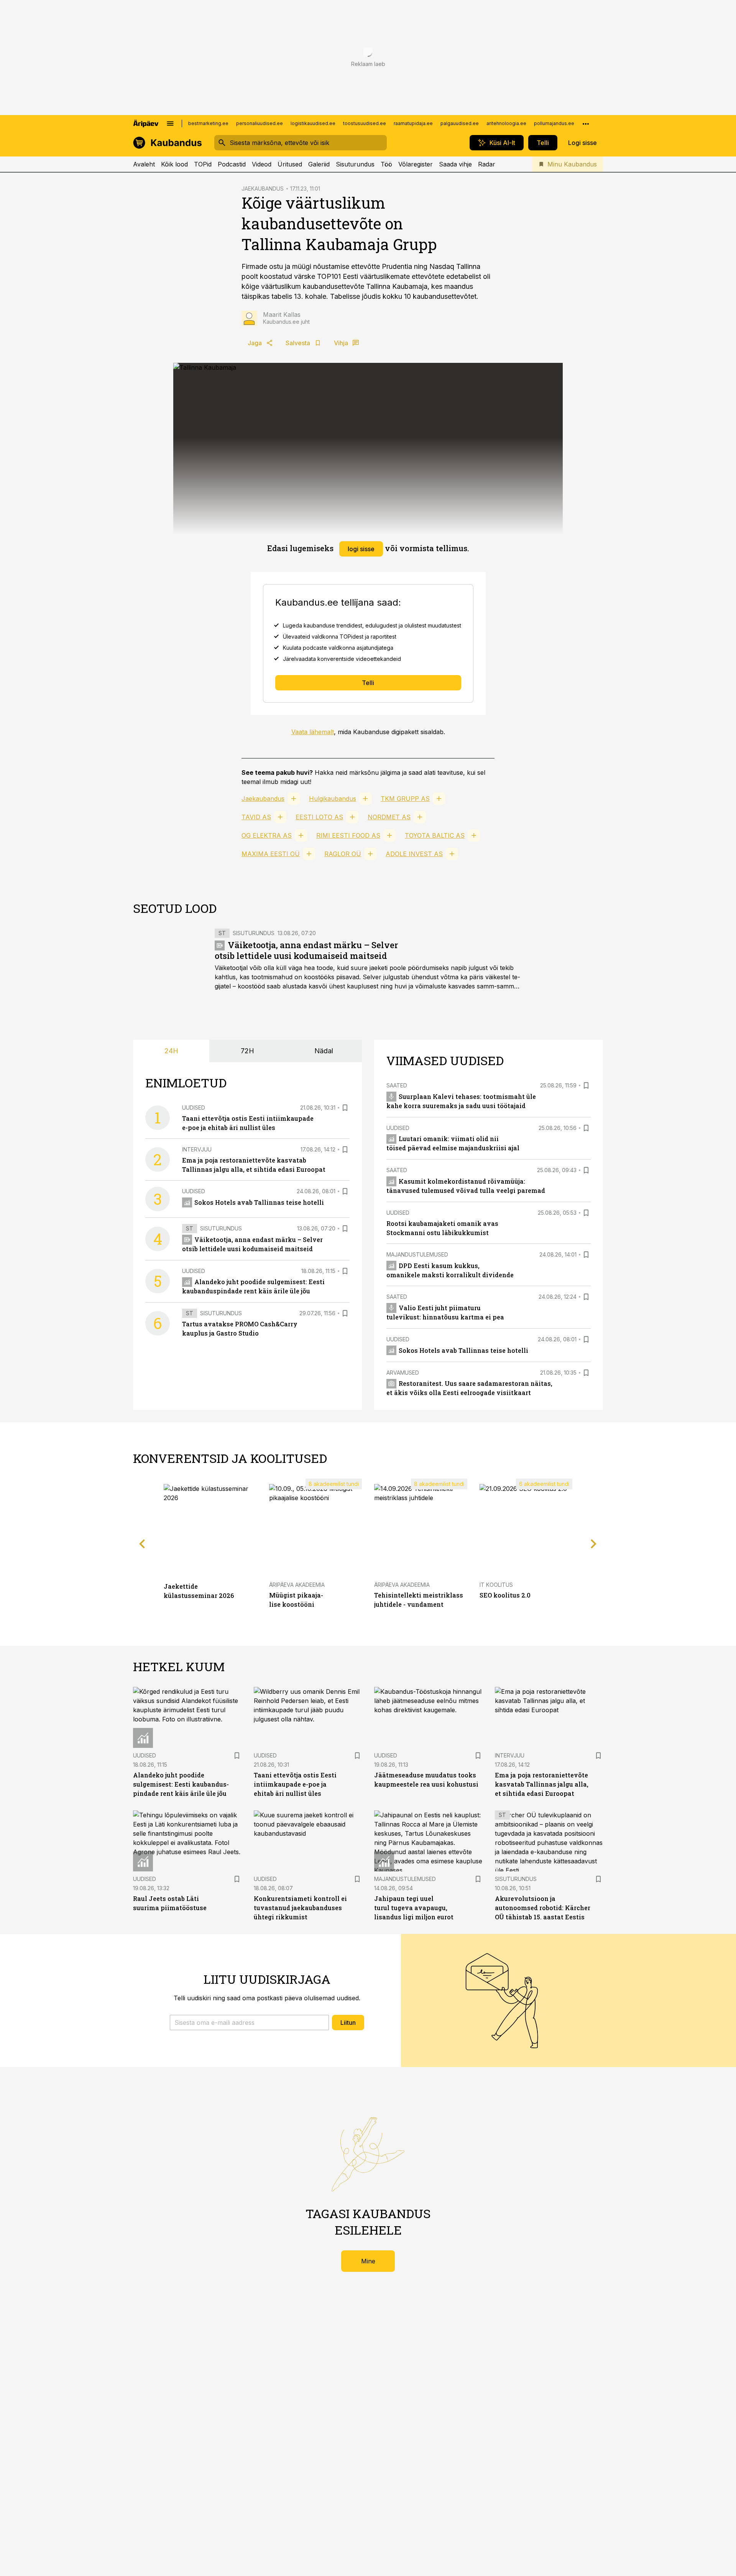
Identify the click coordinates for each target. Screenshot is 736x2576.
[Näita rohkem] (586, 124)
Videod (262, 164)
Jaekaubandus (263, 799)
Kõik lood (174, 164)
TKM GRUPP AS (405, 799)
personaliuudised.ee (260, 123)
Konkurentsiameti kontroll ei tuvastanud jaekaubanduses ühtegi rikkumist (300, 1908)
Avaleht (144, 164)
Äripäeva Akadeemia (297, 1585)
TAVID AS (256, 817)
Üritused (290, 164)
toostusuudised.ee (365, 123)
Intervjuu (197, 1149)
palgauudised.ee (460, 123)
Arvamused (403, 1373)
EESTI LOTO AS (319, 817)
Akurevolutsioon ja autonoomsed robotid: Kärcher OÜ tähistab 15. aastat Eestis (543, 1908)
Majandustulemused (417, 1254)
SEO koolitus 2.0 (505, 1595)
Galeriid (319, 164)
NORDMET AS (389, 817)
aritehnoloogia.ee (506, 123)
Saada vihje (455, 164)
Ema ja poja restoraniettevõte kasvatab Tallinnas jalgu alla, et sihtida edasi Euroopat (542, 1784)
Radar (487, 164)
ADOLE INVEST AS (414, 854)
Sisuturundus (355, 164)
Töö (386, 164)
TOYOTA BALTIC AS (435, 835)
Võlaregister (416, 164)
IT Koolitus (496, 1585)
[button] (249, 2023)
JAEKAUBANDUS (263, 189)
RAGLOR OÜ (343, 854)
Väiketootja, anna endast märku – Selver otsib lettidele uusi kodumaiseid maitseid (306, 950)
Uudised (194, 1108)
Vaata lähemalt (313, 732)
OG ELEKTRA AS (267, 835)
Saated (397, 1085)
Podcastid (232, 164)
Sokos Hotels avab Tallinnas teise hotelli (259, 1202)
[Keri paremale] (594, 1544)
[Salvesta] (345, 1108)
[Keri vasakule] (142, 1544)
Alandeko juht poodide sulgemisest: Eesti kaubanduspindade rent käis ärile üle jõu (181, 1784)
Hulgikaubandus (333, 799)
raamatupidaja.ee (413, 123)
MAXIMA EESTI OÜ (271, 854)
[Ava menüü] (170, 124)
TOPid (203, 164)
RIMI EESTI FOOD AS (348, 835)
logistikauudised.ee (313, 123)
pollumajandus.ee (554, 123)
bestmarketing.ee (208, 123)
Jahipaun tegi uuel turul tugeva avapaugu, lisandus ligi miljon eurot (414, 1908)
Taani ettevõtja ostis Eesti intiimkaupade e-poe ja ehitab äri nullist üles (295, 1784)
